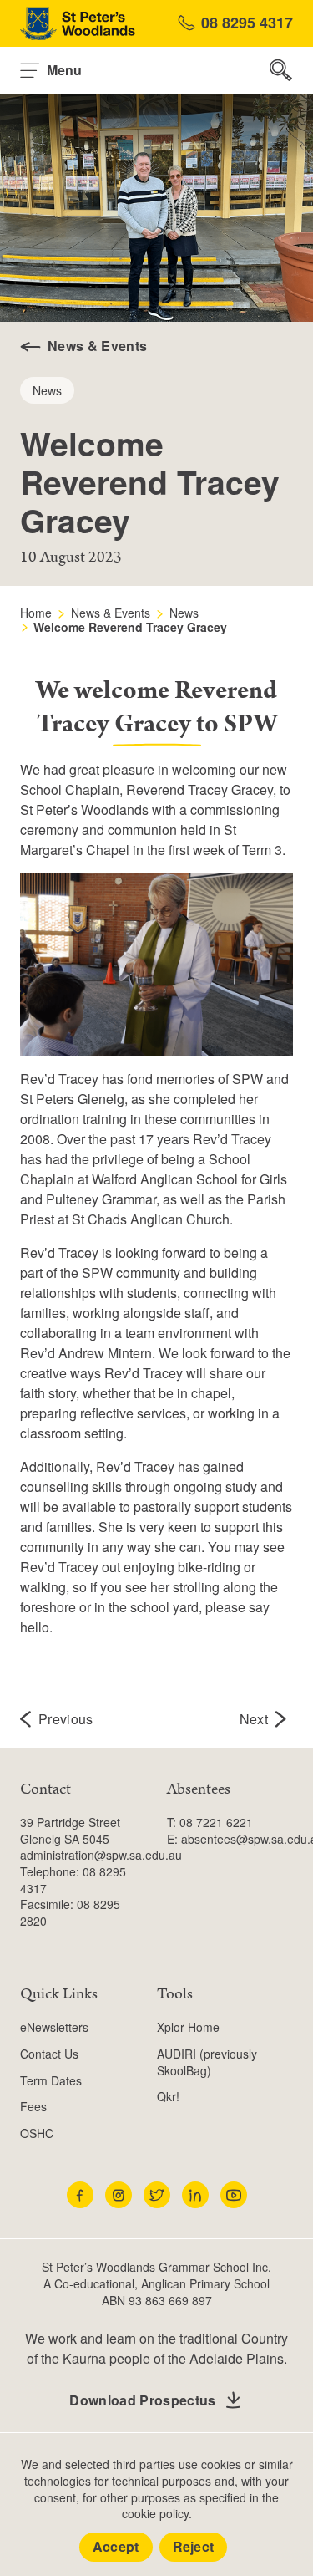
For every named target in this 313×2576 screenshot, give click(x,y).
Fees (33, 2106)
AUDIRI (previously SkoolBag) (207, 2062)
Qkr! (168, 2096)
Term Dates (51, 2080)
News (184, 613)
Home (36, 613)
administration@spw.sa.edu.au (101, 1855)
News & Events (111, 613)
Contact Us (49, 2054)
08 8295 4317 (247, 23)
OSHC (37, 2133)
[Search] (281, 70)
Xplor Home (188, 2027)
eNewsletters (54, 2027)
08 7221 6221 (216, 1822)
